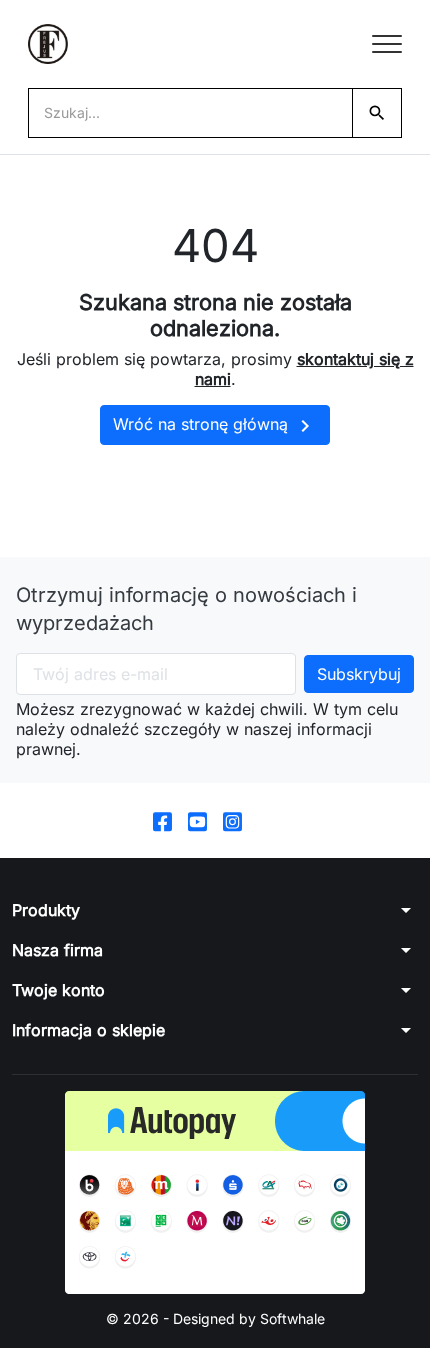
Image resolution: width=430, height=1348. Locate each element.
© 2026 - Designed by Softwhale (215, 1318)
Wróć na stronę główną (215, 426)
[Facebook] (162, 820)
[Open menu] (387, 44)
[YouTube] (197, 820)
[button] (215, 910)
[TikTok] (267, 820)
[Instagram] (232, 820)
